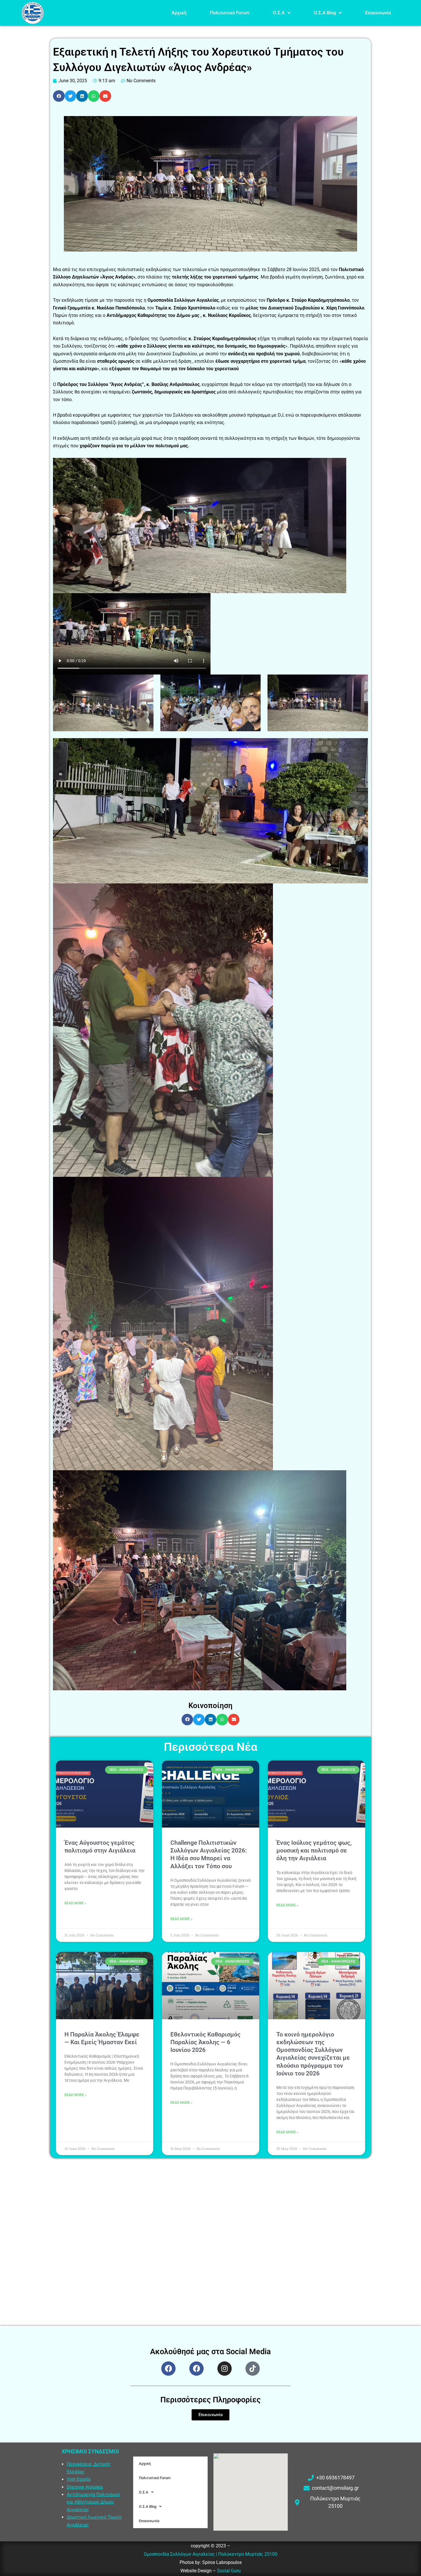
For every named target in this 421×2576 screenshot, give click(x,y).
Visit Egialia (79, 2479)
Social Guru (229, 2571)
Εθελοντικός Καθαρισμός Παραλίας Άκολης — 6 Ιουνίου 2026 (205, 2042)
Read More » (75, 1903)
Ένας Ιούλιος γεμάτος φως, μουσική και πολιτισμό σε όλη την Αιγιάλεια (314, 1851)
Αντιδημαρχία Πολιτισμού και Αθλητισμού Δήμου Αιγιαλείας (93, 2502)
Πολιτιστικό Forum (230, 13)
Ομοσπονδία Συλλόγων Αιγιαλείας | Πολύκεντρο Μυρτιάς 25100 (210, 2554)
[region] (74, 2534)
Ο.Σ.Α (279, 13)
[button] (59, 96)
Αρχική (179, 13)
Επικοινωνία (378, 13)
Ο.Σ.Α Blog (325, 13)
